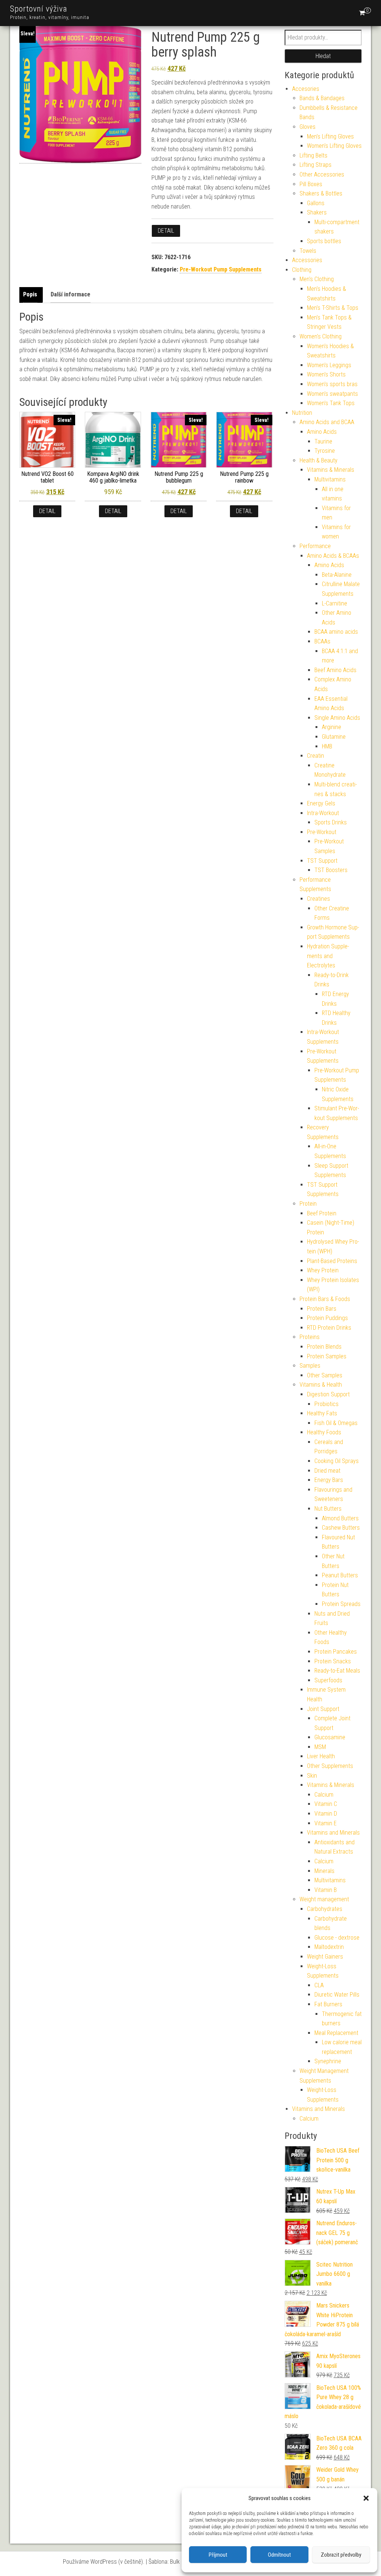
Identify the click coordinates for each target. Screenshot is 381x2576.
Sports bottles (324, 241)
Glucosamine (330, 1737)
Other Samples (325, 1375)
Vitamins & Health (321, 1385)
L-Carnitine (334, 603)
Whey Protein (323, 1270)
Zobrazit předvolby (341, 2555)
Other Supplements (330, 1766)
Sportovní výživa (39, 9)
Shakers (317, 212)
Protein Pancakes (336, 1652)
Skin (312, 1776)
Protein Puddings (327, 1318)
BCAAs (322, 641)
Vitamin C (326, 1804)
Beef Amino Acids (335, 670)
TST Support (322, 861)
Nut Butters (328, 1509)
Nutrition (302, 413)
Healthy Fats (322, 1413)
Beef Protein (322, 1213)
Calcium (324, 1795)
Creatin (316, 756)
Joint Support (323, 1709)
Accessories (307, 260)
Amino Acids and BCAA (327, 422)
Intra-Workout (323, 813)
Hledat (323, 56)
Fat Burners (328, 2004)
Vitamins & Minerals (331, 470)
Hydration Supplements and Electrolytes (328, 956)
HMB (327, 746)
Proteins (310, 1337)
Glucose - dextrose (337, 1938)
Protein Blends (324, 1347)
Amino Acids (322, 432)
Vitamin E (326, 1823)
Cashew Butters (341, 1528)
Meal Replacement (336, 2033)
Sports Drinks (331, 822)
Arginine (332, 727)
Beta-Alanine (337, 575)
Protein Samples (327, 1356)
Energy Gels (321, 803)
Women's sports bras (332, 384)
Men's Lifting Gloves (330, 136)
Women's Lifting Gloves (334, 146)
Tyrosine (325, 451)
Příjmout (218, 2555)
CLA (319, 1985)
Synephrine (328, 2061)
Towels (308, 251)
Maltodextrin (329, 1947)
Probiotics (326, 1404)
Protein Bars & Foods (325, 1299)
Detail (166, 231)
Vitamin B (326, 1890)
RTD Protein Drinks (329, 1328)
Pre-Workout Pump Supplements (221, 269)
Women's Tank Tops (331, 403)
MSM (320, 1747)
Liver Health (321, 1756)
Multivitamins (330, 479)
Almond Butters (340, 1518)
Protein (308, 1204)
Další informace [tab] (71, 294)
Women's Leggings (329, 365)
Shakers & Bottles (321, 193)
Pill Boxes (311, 184)
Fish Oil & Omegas (336, 1423)
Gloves (308, 127)
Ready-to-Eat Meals (337, 1671)
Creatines (318, 899)
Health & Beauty (318, 460)
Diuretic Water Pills (337, 1995)
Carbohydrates (325, 1909)
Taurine (323, 441)
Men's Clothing (317, 279)
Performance (315, 546)
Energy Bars (329, 1480)
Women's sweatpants (332, 394)
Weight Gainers (325, 1957)
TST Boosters (331, 870)
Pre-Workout (322, 832)
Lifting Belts (313, 155)
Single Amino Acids (337, 718)
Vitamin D (326, 1814)
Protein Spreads (341, 1604)
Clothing (302, 270)
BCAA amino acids (336, 632)
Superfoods (328, 1680)
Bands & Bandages (322, 98)
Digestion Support (328, 1394)
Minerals (324, 1871)
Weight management (324, 1899)
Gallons (316, 203)
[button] (366, 2498)
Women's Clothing (321, 336)
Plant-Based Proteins (332, 1261)
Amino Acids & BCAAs (333, 556)
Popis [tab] (30, 294)
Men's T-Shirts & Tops (333, 308)
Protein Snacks (333, 1661)
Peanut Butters (340, 1575)
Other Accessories (322, 174)
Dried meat (327, 1471)
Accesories (306, 89)
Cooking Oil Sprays (337, 1461)
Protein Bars (322, 1309)
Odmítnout (279, 2555)
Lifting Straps (316, 165)
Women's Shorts (326, 374)
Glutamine (334, 737)
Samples (310, 1366)
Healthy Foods (324, 1432)
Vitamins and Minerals (333, 1833)
